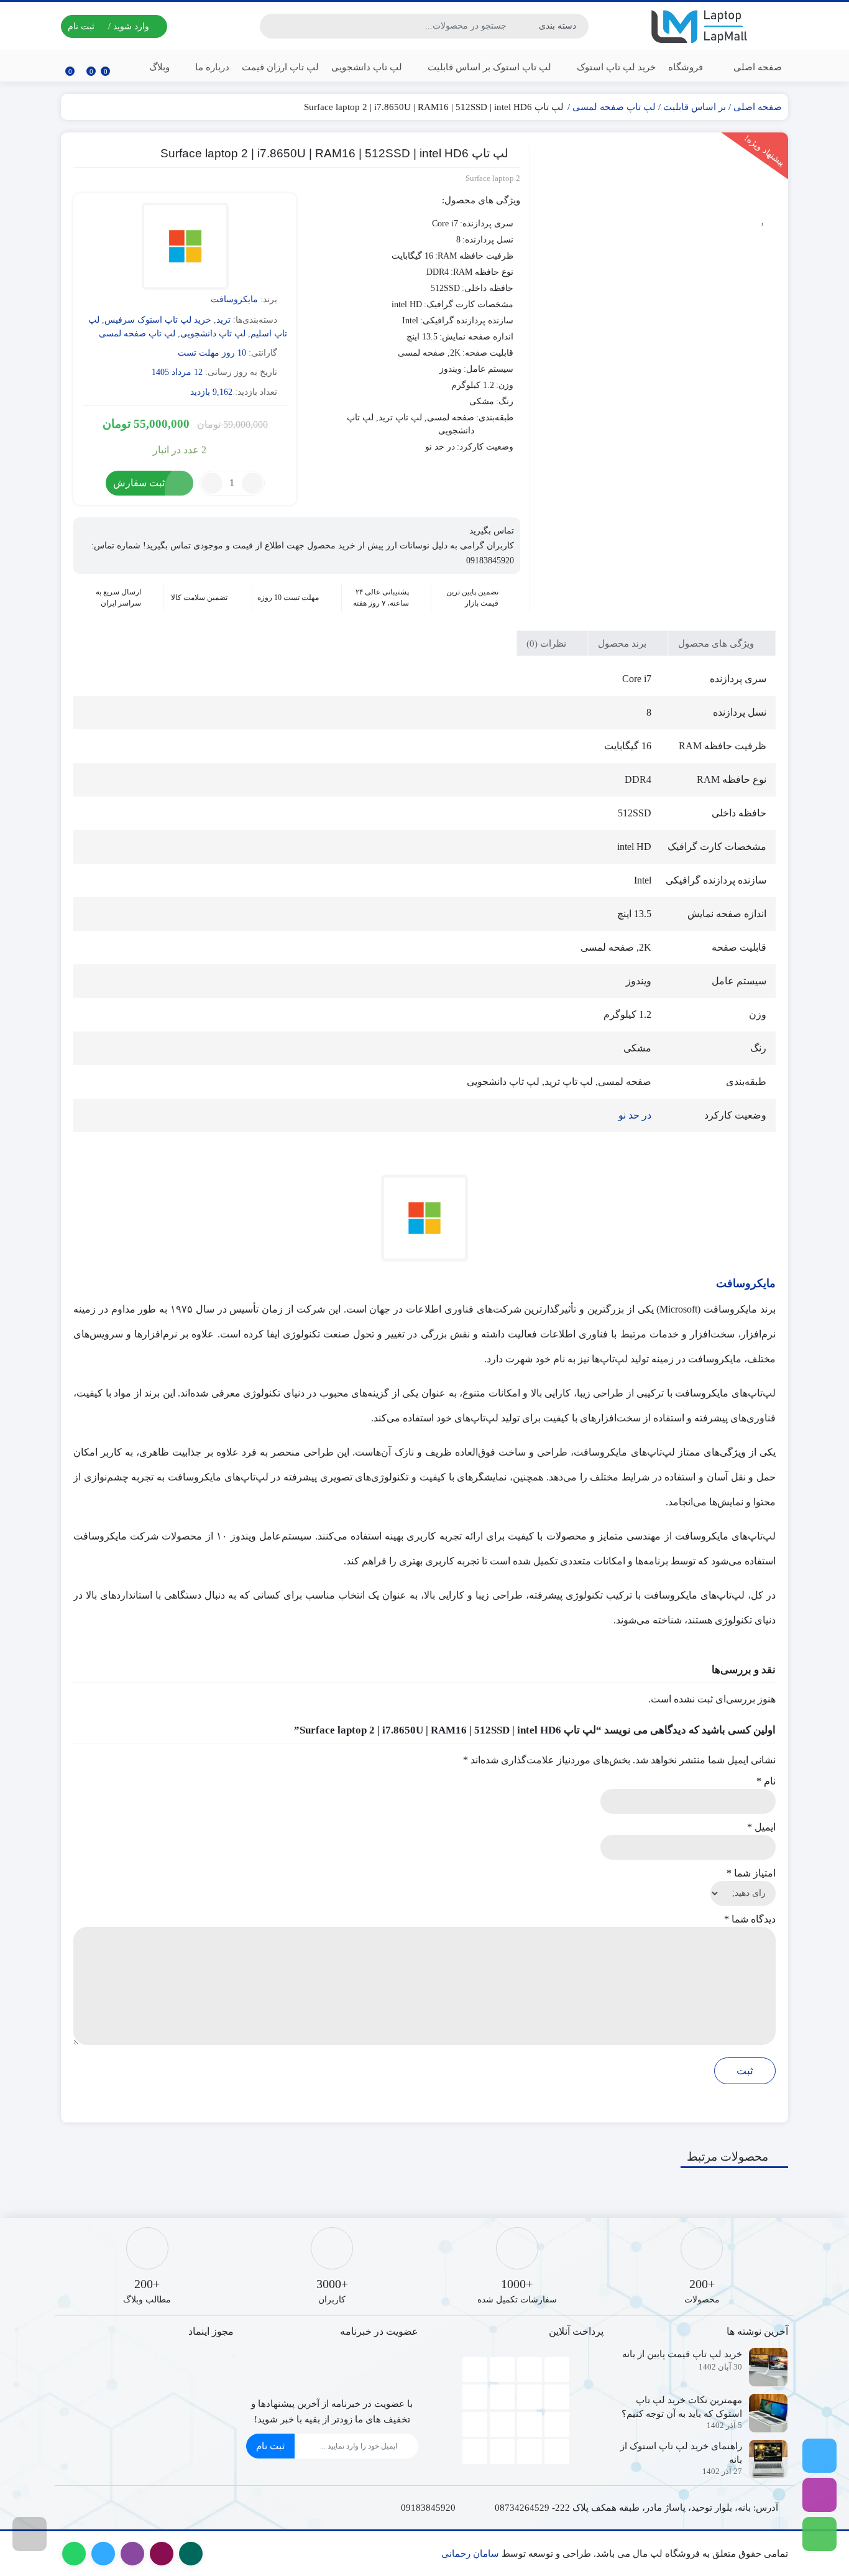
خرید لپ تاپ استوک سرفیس (158, 320)
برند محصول (623, 644)
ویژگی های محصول (717, 644)
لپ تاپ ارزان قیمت (280, 67)
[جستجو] (271, 26)
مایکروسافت (234, 299)
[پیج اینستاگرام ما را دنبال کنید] (819, 2495)
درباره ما (211, 67)
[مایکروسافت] (185, 248)
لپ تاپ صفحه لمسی (614, 107)
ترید (223, 320)
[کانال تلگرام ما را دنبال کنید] (819, 2456)
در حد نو (635, 1115)
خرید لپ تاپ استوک (615, 67)
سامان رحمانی (470, 2554)
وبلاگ (159, 67)
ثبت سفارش (139, 483)
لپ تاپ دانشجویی (367, 67)
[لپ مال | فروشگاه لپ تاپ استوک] (702, 26)
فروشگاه (686, 67)
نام (766, 1781)
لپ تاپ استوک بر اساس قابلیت (488, 67)
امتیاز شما (751, 1873)
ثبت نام (270, 2446)
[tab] (722, 643)
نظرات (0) (548, 644)
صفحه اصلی (758, 67)
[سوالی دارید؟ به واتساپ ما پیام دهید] (819, 2534)
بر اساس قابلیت (695, 107)
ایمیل (761, 1827)
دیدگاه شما (750, 1919)
